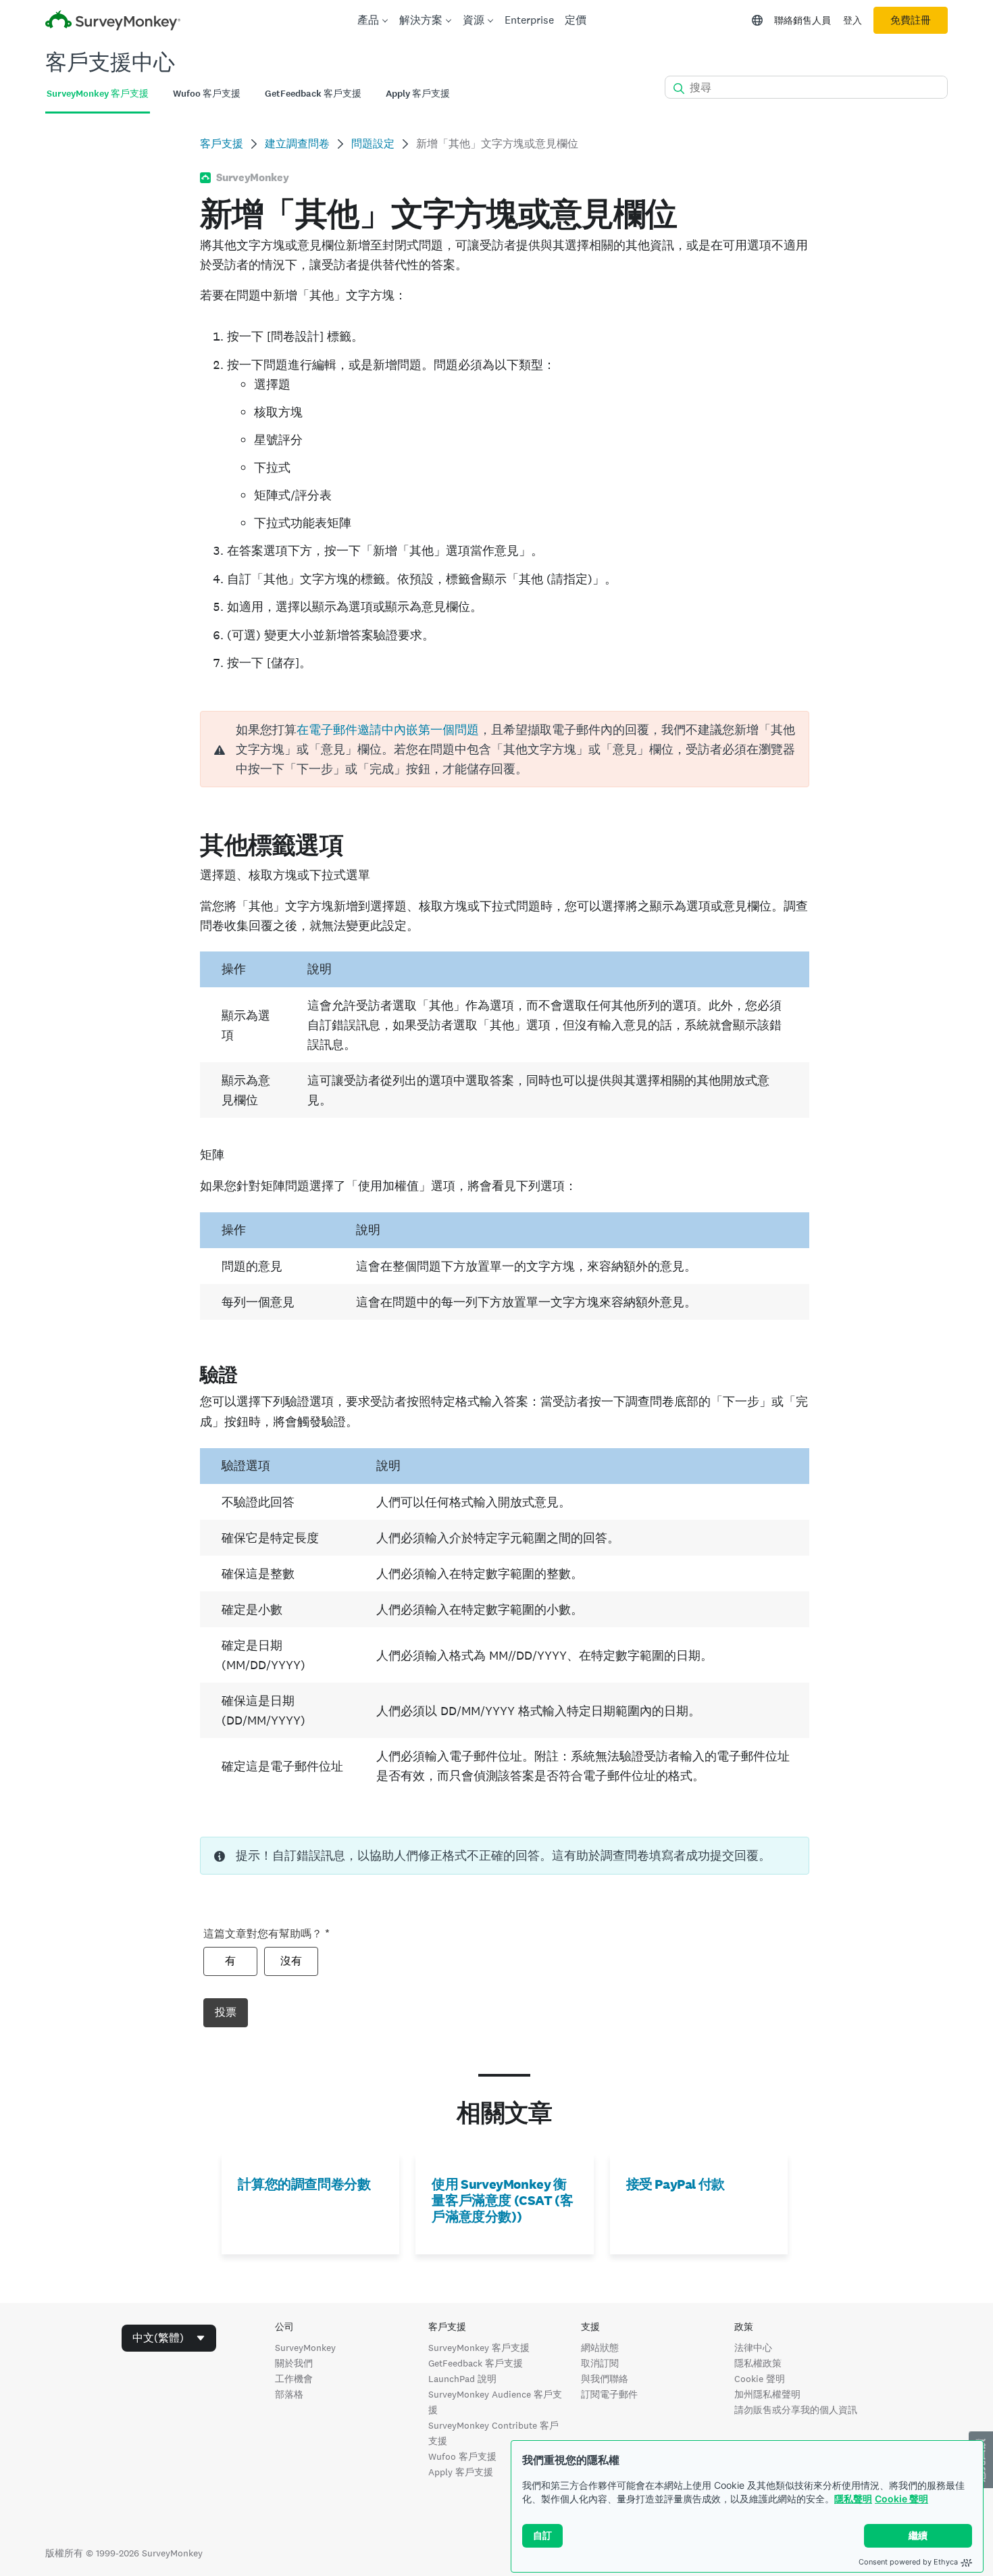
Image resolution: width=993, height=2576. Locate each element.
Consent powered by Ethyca (908, 2562)
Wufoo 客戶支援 (462, 2456)
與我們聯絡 (605, 2379)
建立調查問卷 (297, 144)
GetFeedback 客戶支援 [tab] (313, 94)
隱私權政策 (758, 2363)
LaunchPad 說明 (462, 2379)
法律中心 (753, 2348)
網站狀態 (600, 2348)
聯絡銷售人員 (803, 20)
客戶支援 (222, 144)
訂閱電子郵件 (609, 2394)
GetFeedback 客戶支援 (476, 2363)
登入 (852, 20)
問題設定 (373, 144)
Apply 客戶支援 (461, 2472)
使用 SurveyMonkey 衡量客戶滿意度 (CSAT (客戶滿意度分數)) (502, 2200)
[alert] (504, 749)
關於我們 (294, 2363)
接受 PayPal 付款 (676, 2184)
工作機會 (294, 2379)
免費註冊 (911, 20)
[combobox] (169, 2338)
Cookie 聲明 (901, 2499)
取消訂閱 (600, 2363)
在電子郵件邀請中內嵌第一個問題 (388, 729)
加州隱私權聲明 (767, 2394)
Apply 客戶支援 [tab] (418, 94)
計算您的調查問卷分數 (304, 2184)
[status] (504, 1856)
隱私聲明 (853, 2499)
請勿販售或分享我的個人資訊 (796, 2410)
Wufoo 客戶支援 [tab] (207, 94)
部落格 (289, 2394)
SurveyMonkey (305, 2348)
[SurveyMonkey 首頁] (113, 22)
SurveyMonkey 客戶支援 (479, 2348)
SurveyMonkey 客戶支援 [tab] (98, 94)
